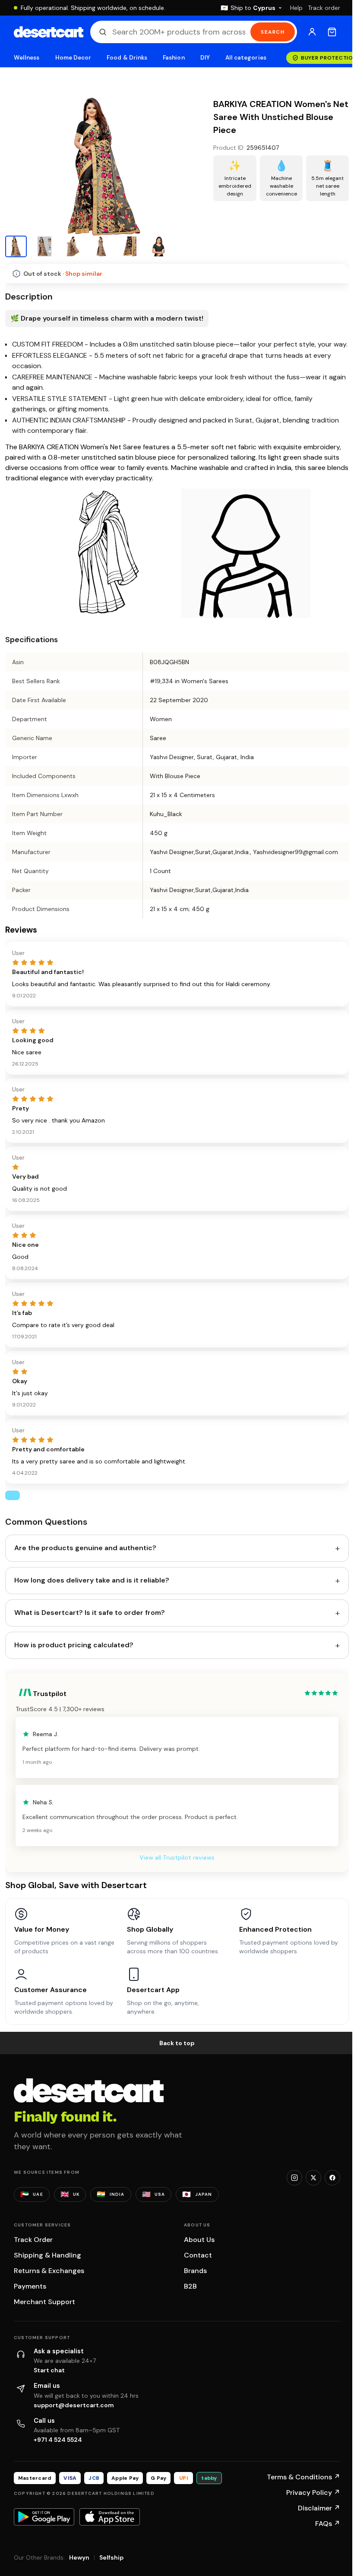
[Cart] (332, 32)
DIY (205, 58)
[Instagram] (294, 2178)
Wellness (27, 58)
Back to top (177, 2043)
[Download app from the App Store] (110, 2517)
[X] (313, 2178)
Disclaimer (319, 2508)
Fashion (174, 58)
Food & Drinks (127, 58)
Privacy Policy (313, 2492)
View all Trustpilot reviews (177, 1857)
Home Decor (73, 58)
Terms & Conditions (303, 2477)
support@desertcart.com (74, 2405)
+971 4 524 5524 (58, 2440)
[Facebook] (332, 2178)
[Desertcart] (49, 32)
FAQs (328, 2524)
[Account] (312, 32)
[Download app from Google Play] (44, 2517)
